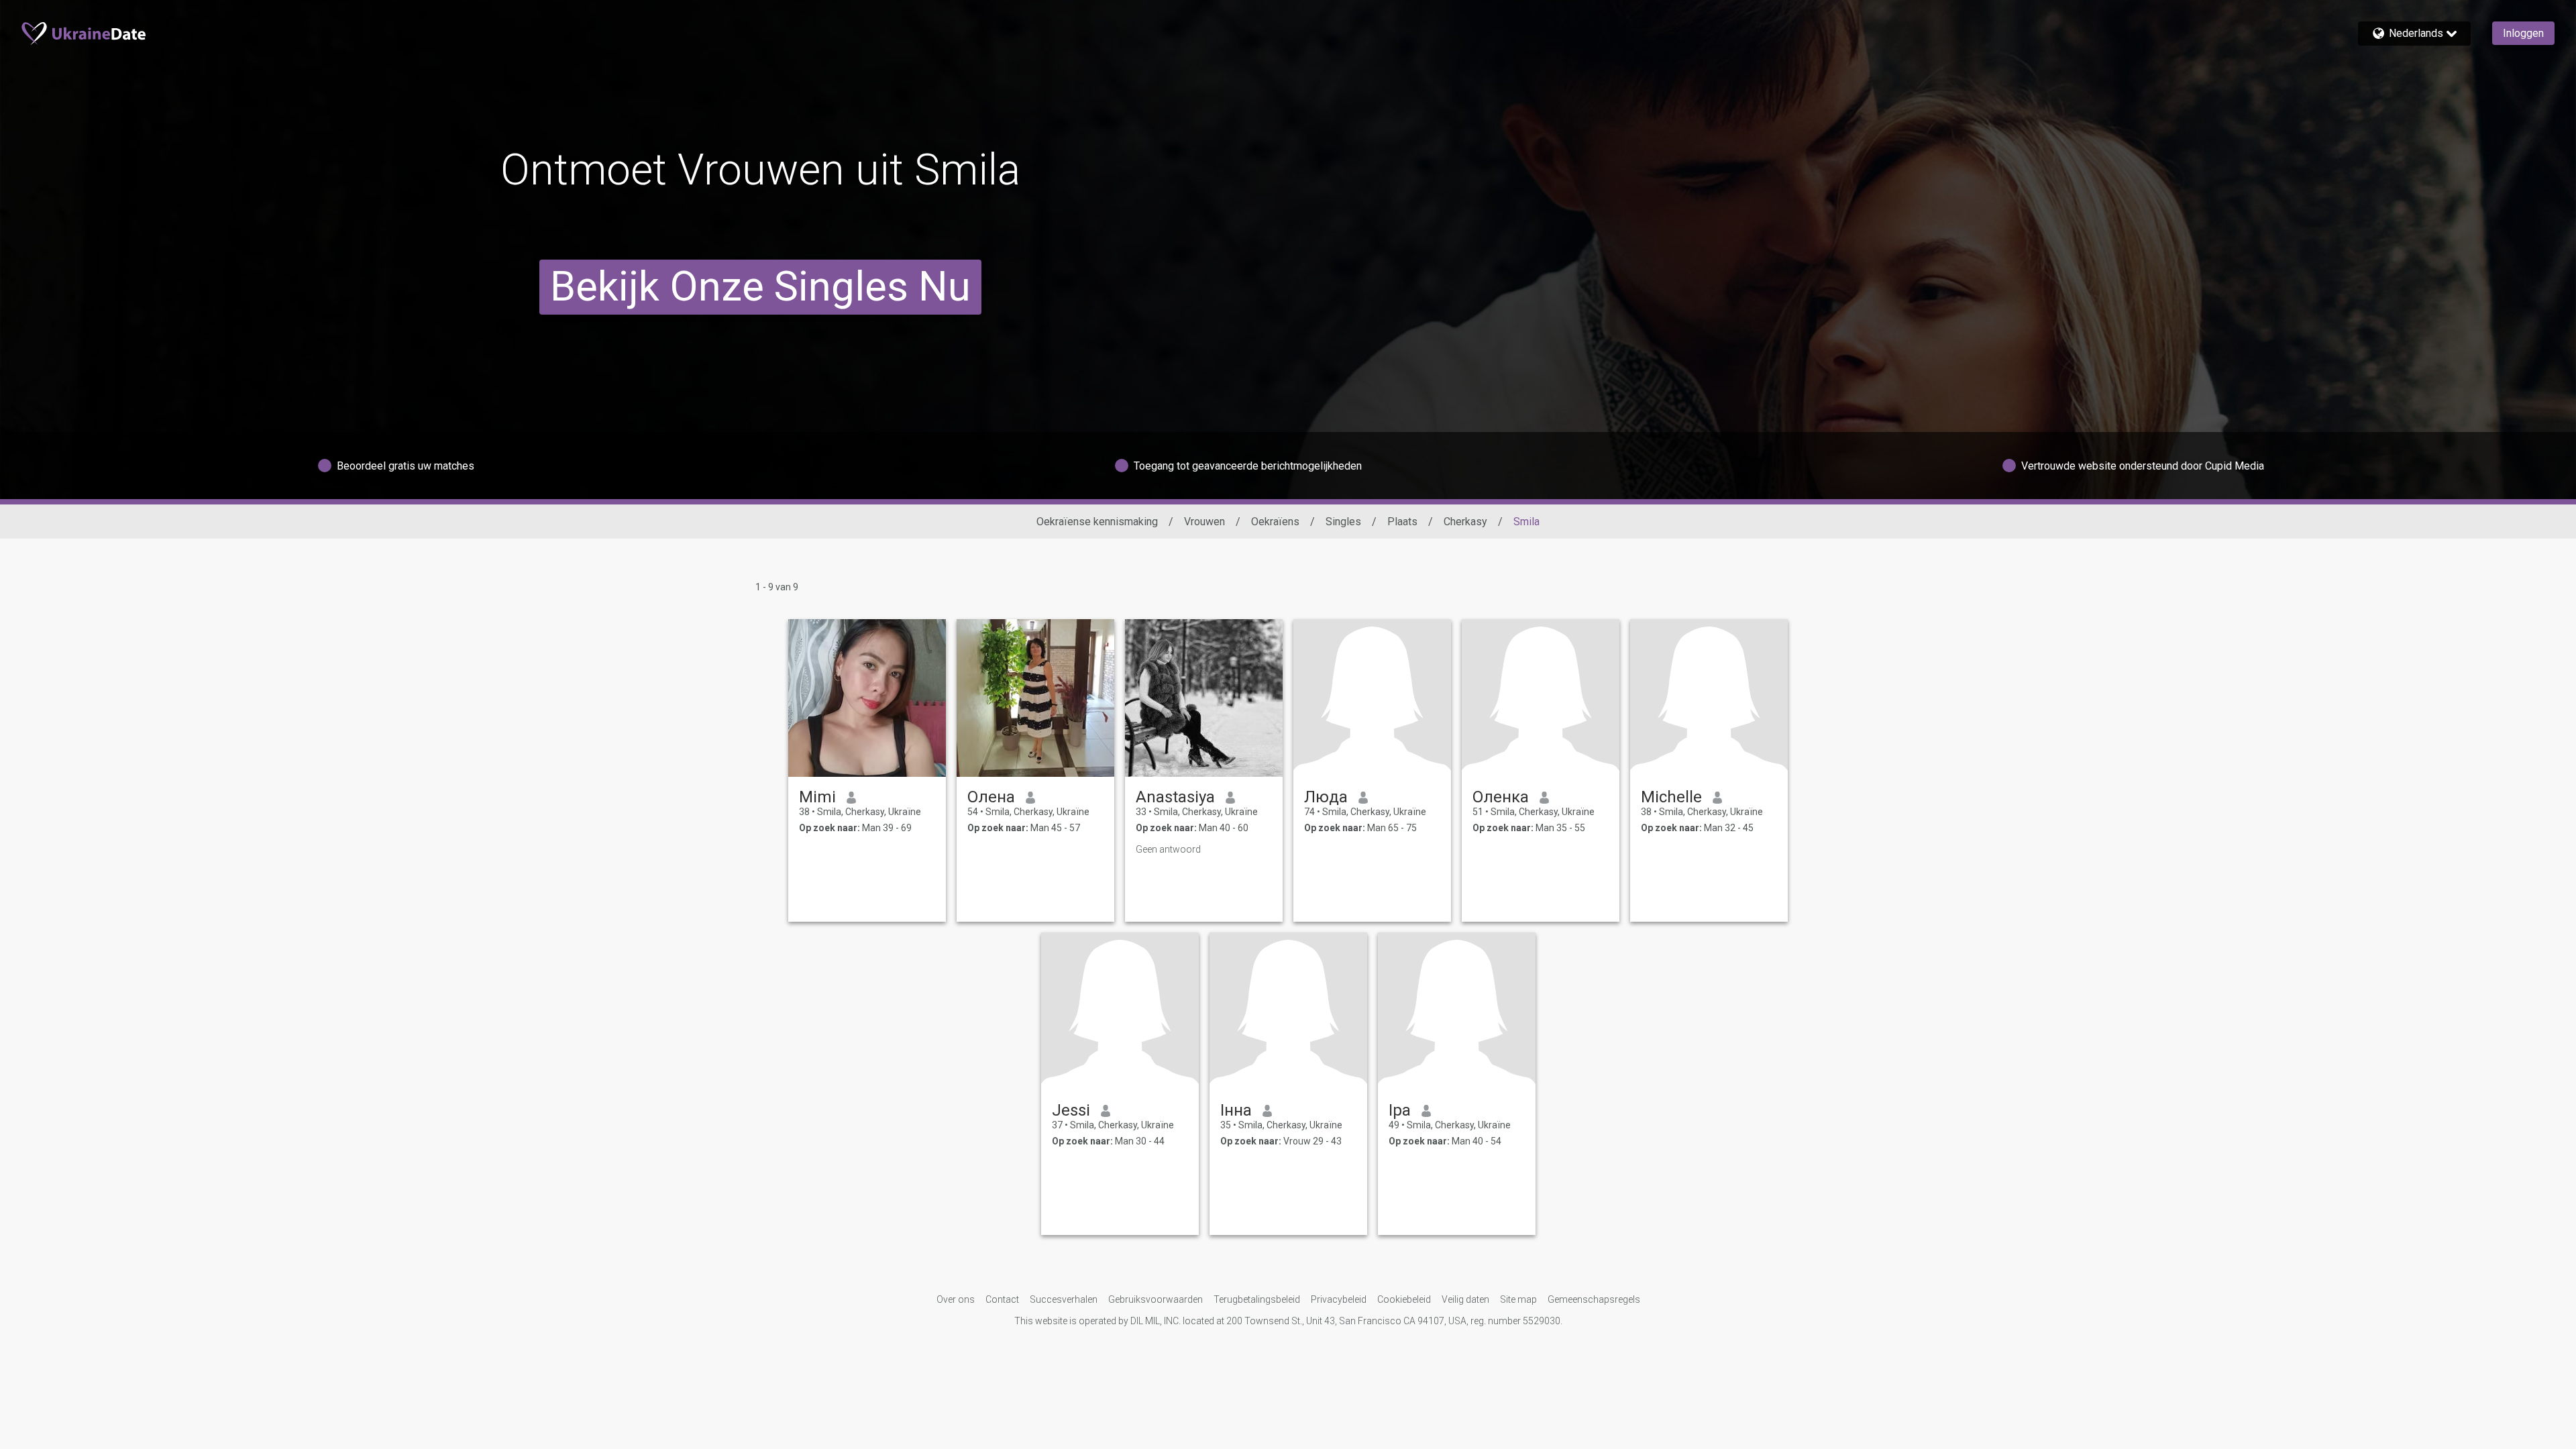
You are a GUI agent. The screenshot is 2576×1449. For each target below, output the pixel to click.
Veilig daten (1465, 1299)
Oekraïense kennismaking (1097, 522)
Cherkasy (1465, 522)
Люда (1326, 797)
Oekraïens (1275, 522)
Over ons (956, 1299)
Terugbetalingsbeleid (1257, 1299)
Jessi (1071, 1110)
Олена (991, 797)
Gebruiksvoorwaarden (1156, 1299)
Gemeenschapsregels (1594, 1299)
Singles (1343, 522)
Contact (1002, 1299)
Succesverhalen (1064, 1299)
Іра (1400, 1110)
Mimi (817, 797)
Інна (1236, 1110)
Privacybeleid (1339, 1299)
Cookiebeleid (1404, 1299)
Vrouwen (1204, 522)
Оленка (1501, 797)
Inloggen (2523, 33)
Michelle (1671, 797)
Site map (1518, 1299)
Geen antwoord (1168, 849)
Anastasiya (1175, 797)
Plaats (1402, 522)
